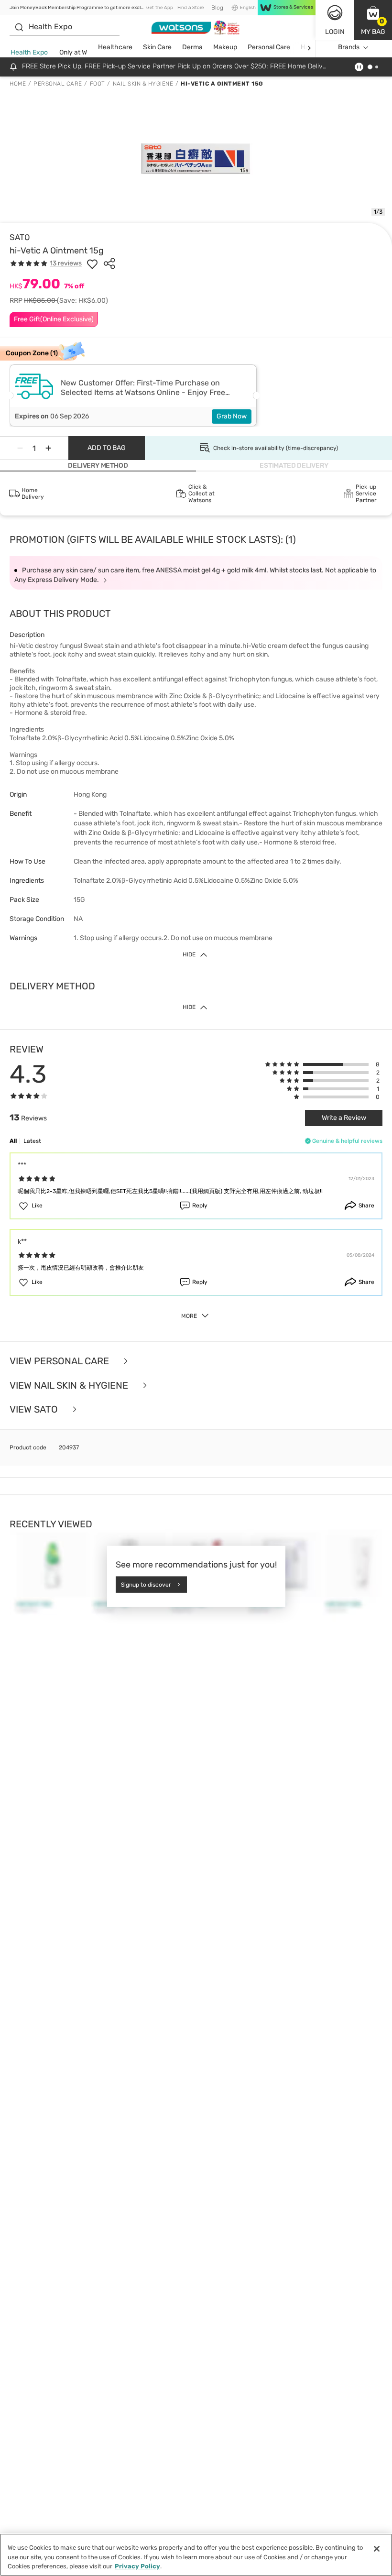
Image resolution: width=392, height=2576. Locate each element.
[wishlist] (92, 263)
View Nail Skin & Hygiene (70, 1386)
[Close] (377, 2549)
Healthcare (115, 47)
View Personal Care (60, 1361)
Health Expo (29, 52)
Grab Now (232, 416)
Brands (349, 47)
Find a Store (191, 8)
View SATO (35, 1409)
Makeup (225, 47)
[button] (373, 20)
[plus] (48, 448)
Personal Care (269, 47)
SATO (20, 237)
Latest (32, 1141)
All (13, 1141)
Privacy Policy (137, 2566)
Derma (192, 47)
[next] (309, 48)
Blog (217, 8)
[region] (196, 2555)
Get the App (160, 8)
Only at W (73, 52)
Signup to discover (146, 1584)
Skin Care (157, 47)
